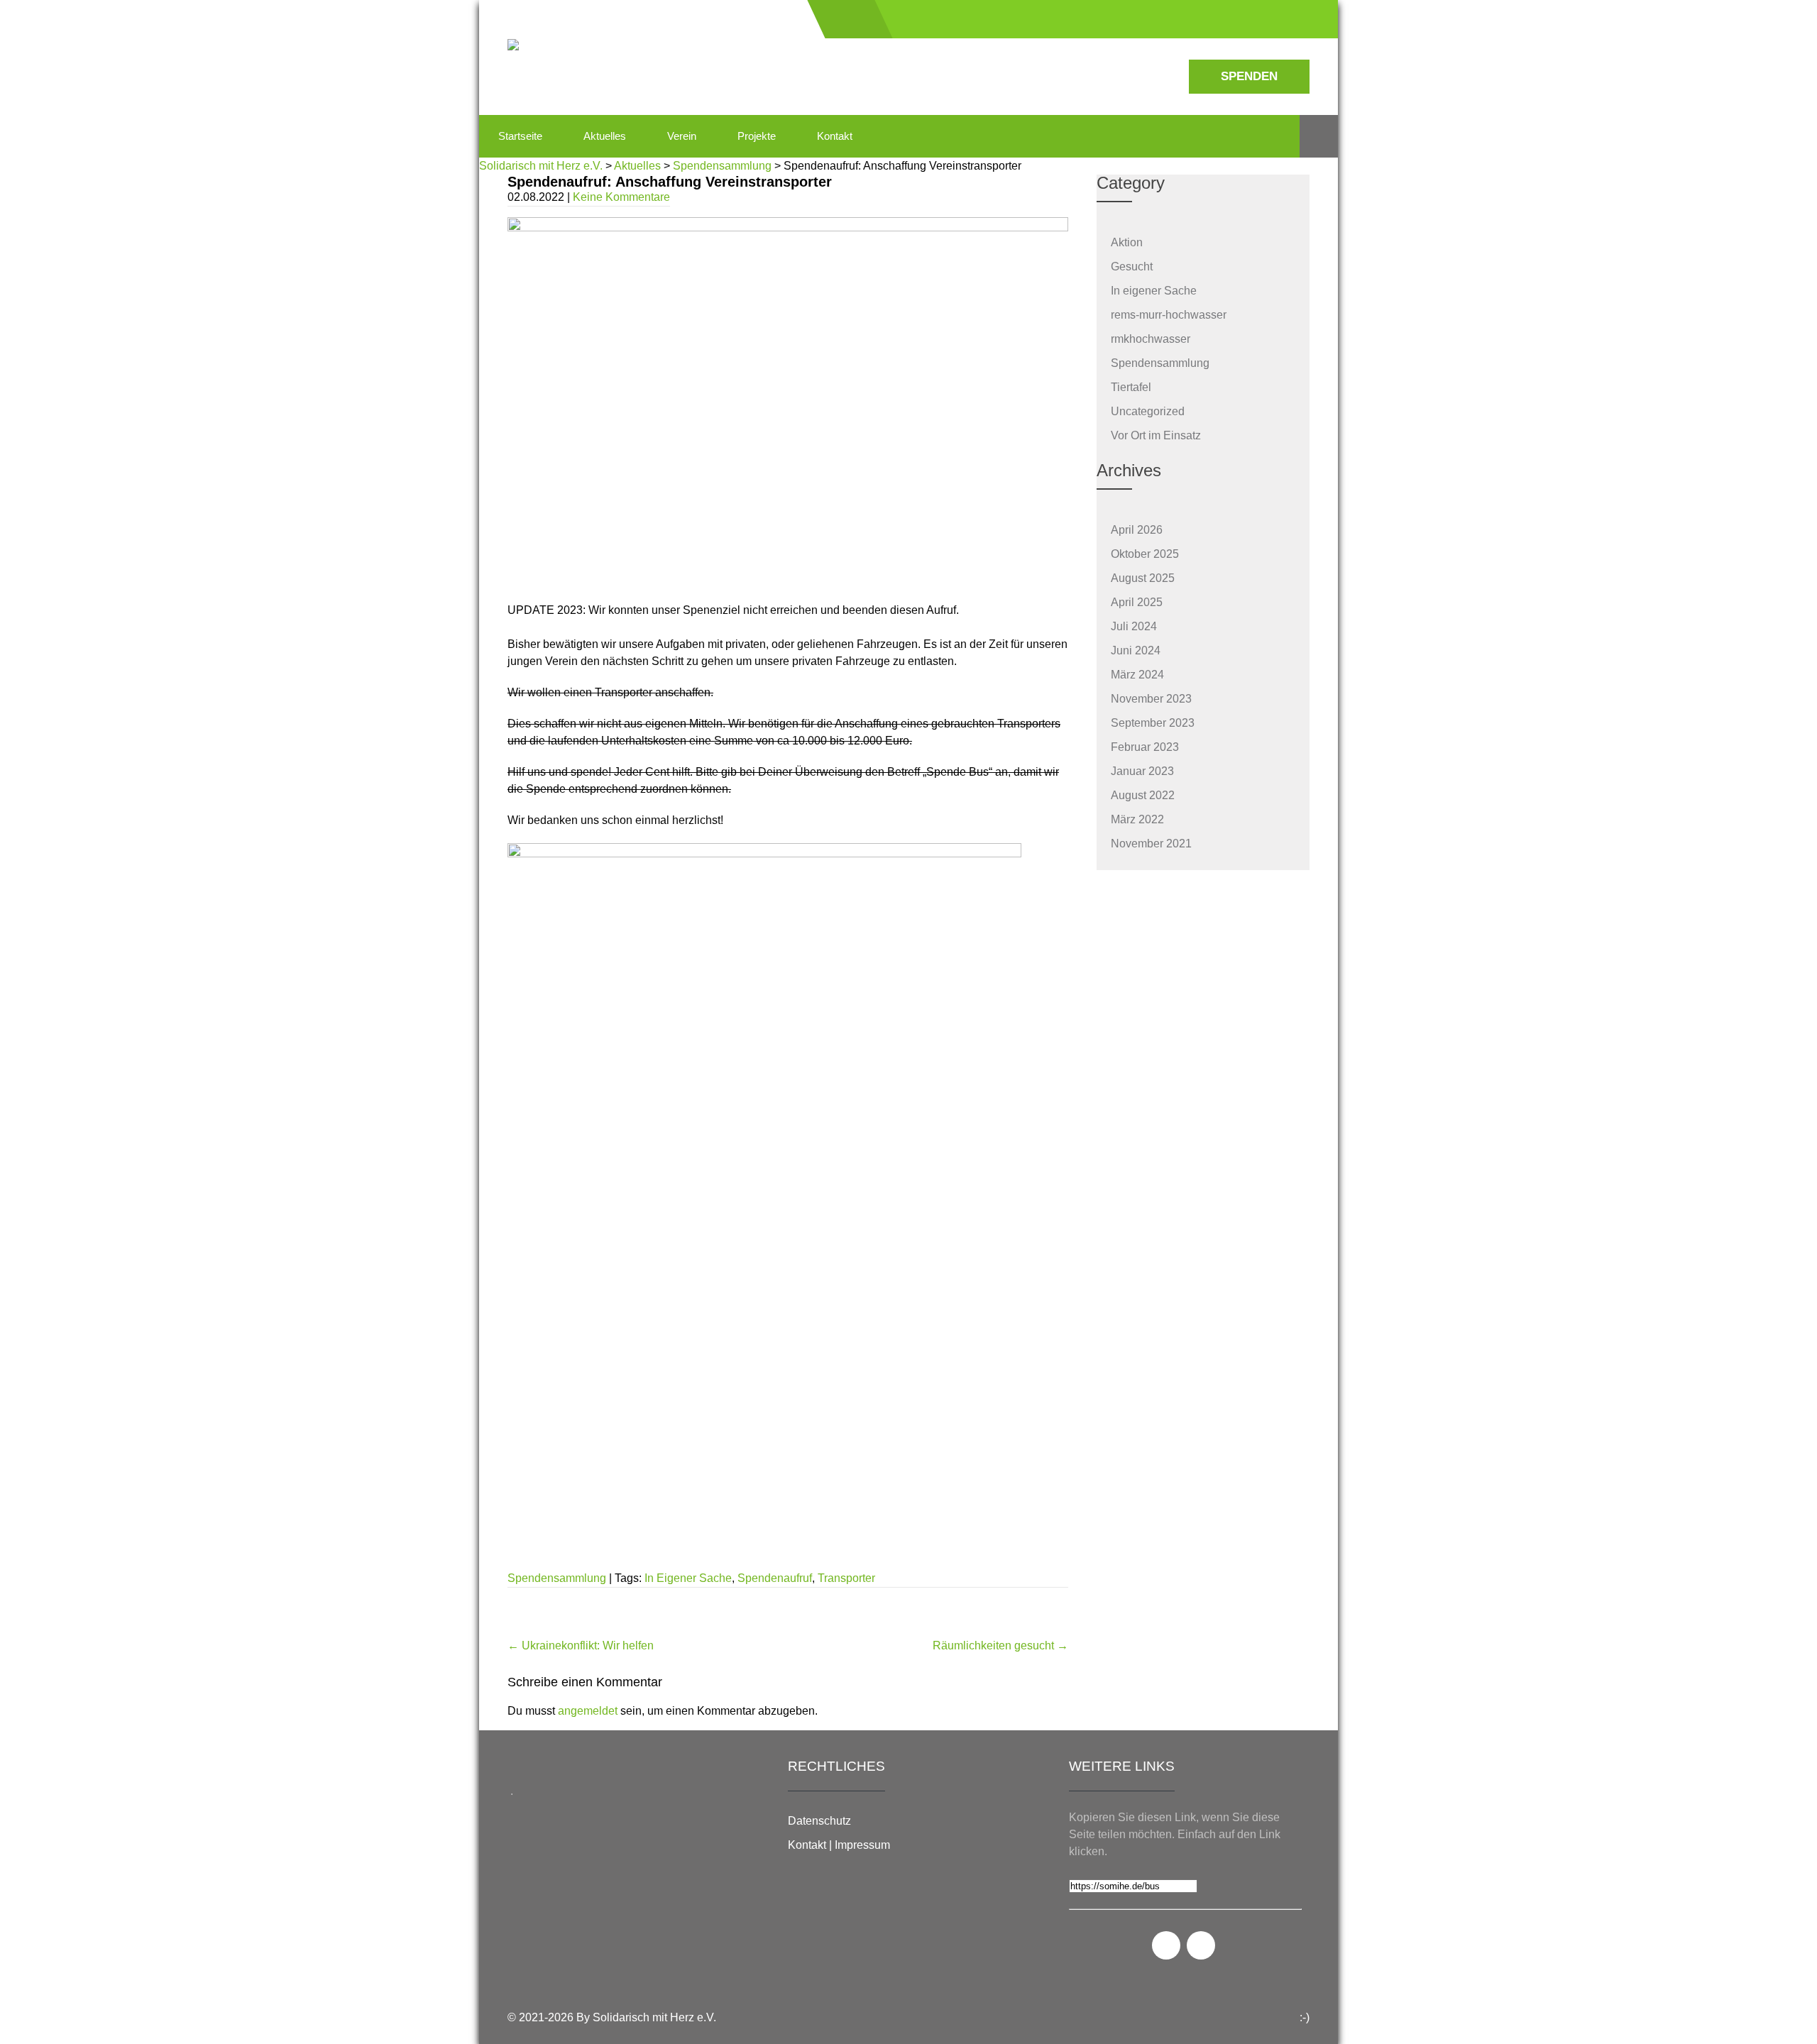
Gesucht (1132, 267)
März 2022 (1137, 819)
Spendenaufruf (775, 1578)
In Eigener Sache (688, 1578)
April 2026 (1137, 530)
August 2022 (1143, 795)
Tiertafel (1131, 387)
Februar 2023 (1145, 747)
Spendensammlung (557, 1578)
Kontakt (835, 136)
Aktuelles (605, 136)
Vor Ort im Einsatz (1156, 435)
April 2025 (1137, 602)
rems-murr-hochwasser (1169, 315)
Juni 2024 (1136, 650)
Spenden (1249, 76)
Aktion (1127, 242)
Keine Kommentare (621, 197)
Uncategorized (1148, 411)
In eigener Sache (1154, 291)
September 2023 (1153, 723)
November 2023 (1151, 699)
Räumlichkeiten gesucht (1000, 1645)
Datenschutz (819, 1821)
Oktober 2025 (1145, 554)
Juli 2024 (1134, 626)
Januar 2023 (1142, 771)
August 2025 (1143, 578)
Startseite (520, 136)
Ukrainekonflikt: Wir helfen (581, 1645)
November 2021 (1151, 844)
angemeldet (588, 1711)
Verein (682, 136)
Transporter (846, 1578)
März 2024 (1137, 675)
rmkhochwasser (1151, 339)
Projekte (757, 136)
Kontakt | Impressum (839, 1845)
